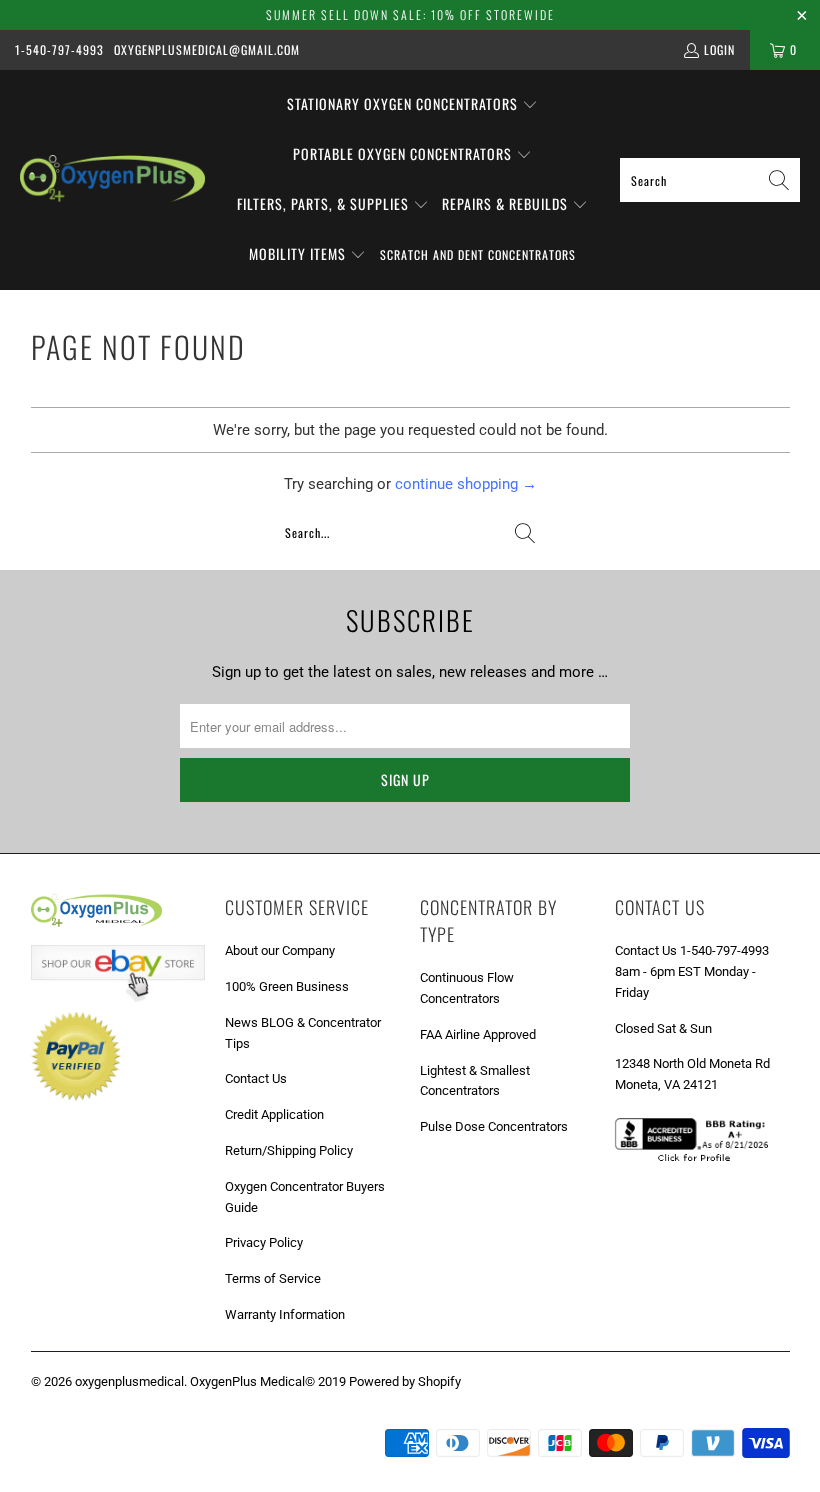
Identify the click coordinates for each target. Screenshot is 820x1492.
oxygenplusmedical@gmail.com (207, 49)
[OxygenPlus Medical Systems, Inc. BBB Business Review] (698, 1163)
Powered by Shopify (405, 1381)
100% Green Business (287, 986)
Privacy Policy (264, 1242)
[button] (412, 105)
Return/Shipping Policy (289, 1150)
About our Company (280, 950)
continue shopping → (466, 484)
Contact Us (256, 1078)
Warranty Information (285, 1314)
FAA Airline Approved (478, 1034)
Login (719, 49)
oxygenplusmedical (129, 1381)
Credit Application (274, 1114)
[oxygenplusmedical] (112, 179)
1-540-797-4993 (59, 49)
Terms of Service (273, 1278)
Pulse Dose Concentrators (494, 1126)
